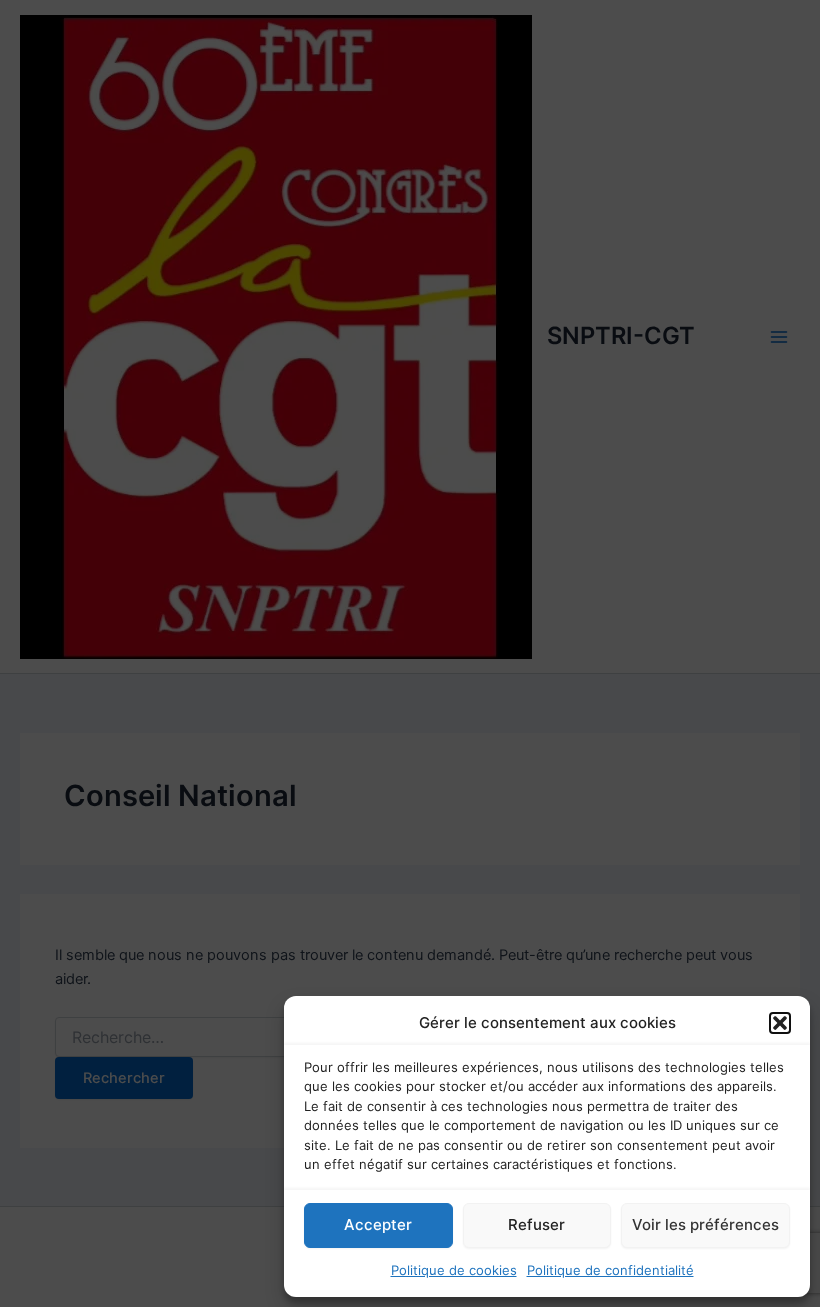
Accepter (378, 1224)
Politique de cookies (454, 1270)
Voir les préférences (705, 1224)
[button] (780, 1023)
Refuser (536, 1224)
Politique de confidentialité (610, 1270)
